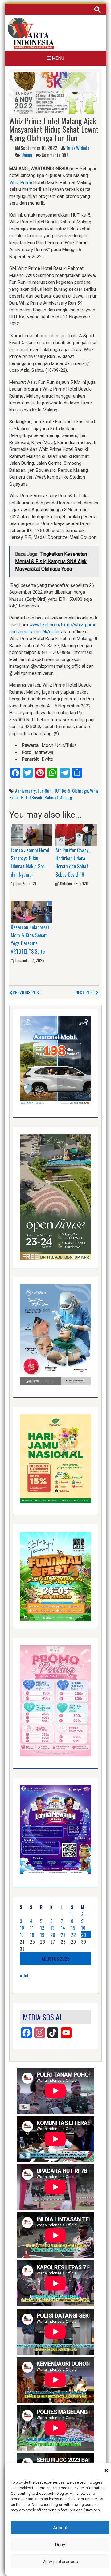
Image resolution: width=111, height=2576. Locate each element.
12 (42, 1928)
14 (63, 1928)
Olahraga (80, 791)
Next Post (85, 992)
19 (42, 1935)
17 (22, 1935)
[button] (106, 2470)
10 (22, 1928)
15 (73, 1928)
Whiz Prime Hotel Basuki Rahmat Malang (54, 794)
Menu (58, 58)
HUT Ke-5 (62, 791)
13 (52, 1928)
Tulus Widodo (78, 148)
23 (84, 1935)
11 (32, 1928)
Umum (27, 155)
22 (73, 1935)
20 (53, 1935)
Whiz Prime (21, 182)
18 (32, 1935)
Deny (60, 2545)
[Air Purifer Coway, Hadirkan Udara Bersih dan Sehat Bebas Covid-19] (76, 835)
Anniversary (25, 791)
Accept (60, 2528)
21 (63, 1935)
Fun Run (45, 791)
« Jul (24, 1975)
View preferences (60, 2562)
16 (83, 1928)
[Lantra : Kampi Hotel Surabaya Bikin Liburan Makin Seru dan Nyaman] (32, 835)
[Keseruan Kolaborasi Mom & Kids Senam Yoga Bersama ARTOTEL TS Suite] (32, 911)
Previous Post (27, 992)
